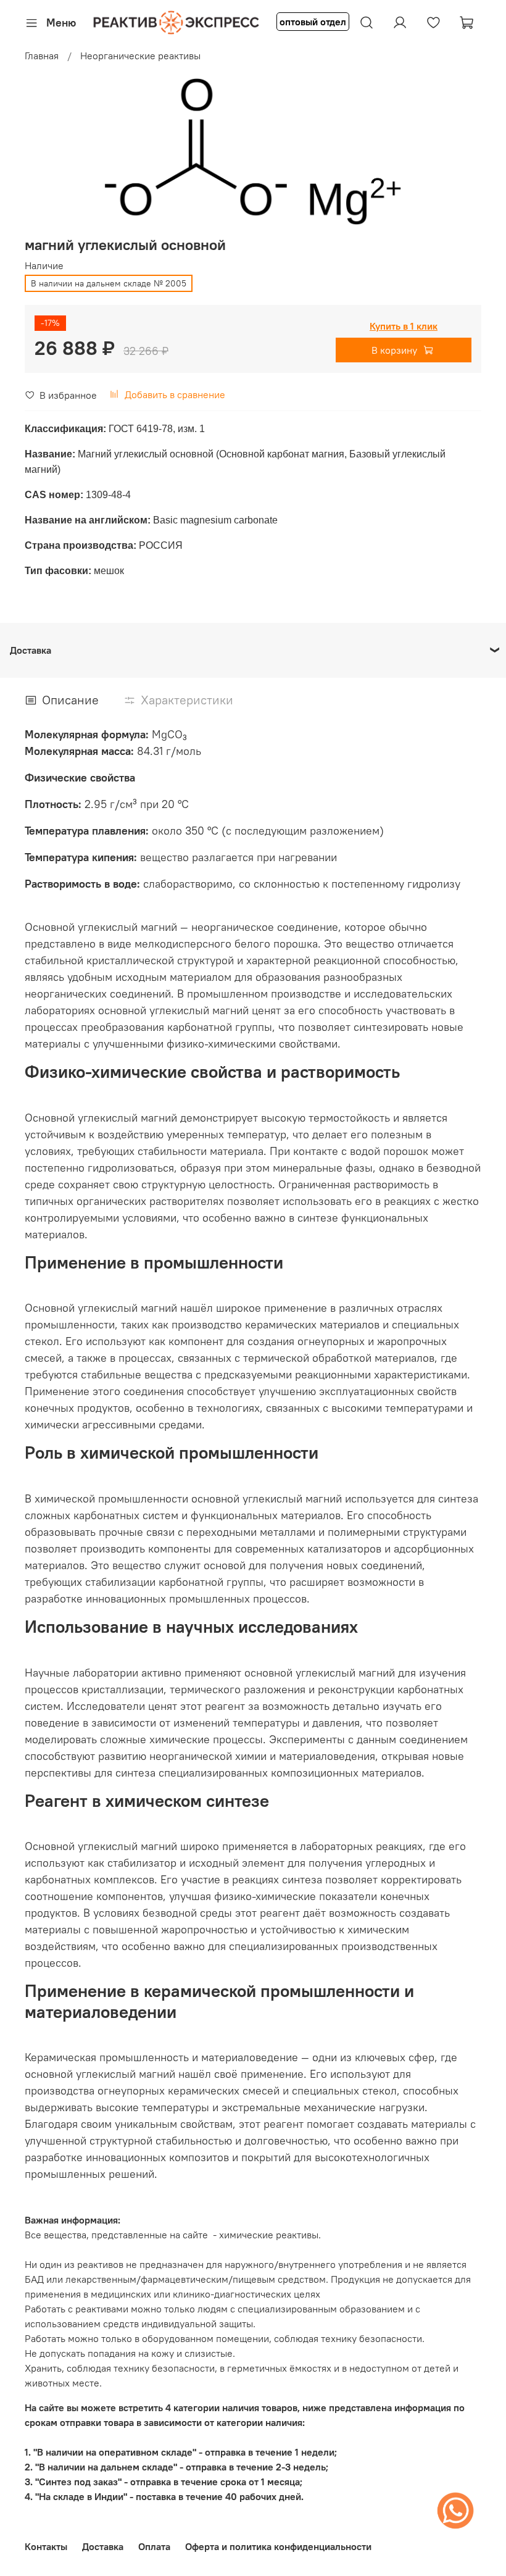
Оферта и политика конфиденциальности (278, 2546)
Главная (42, 56)
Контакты (46, 2546)
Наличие (44, 266)
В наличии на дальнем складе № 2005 (109, 283)
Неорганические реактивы (140, 56)
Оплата (154, 2546)
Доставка (103, 2546)
